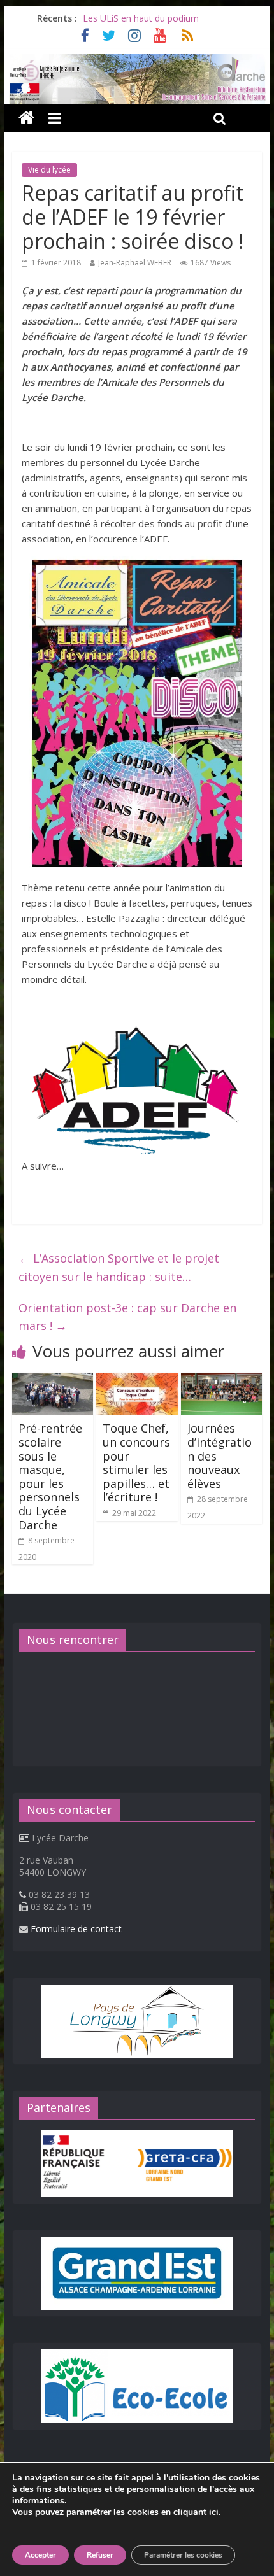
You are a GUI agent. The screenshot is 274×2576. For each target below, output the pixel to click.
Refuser (100, 2555)
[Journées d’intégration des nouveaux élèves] (221, 1380)
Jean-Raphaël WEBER (135, 263)
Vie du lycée (49, 170)
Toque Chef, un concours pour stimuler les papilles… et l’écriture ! (136, 1462)
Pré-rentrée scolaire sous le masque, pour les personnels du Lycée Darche (50, 1476)
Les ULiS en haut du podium (141, 18)
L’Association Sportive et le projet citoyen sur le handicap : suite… (119, 1267)
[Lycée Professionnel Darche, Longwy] (137, 62)
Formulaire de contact (76, 1929)
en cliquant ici (190, 2512)
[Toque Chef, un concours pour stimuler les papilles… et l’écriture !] (137, 1380)
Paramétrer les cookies (183, 2555)
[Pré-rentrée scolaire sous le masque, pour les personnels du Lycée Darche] (53, 1380)
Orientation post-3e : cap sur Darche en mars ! (127, 1317)
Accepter (40, 2555)
